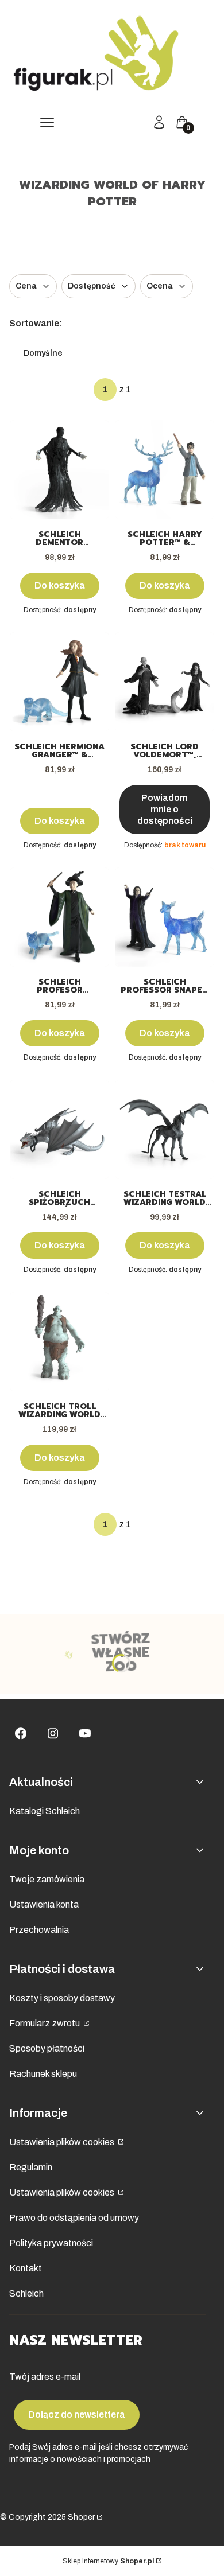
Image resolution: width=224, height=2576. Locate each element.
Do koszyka (60, 585)
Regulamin (31, 2167)
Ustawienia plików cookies (63, 2142)
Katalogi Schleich (45, 1811)
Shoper (81, 2517)
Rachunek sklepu (43, 2074)
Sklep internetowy (108, 2561)
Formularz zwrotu (45, 2023)
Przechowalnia (39, 1930)
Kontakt (26, 2268)
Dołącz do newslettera (77, 2414)
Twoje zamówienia (47, 1879)
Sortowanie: (36, 323)
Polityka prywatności (51, 2243)
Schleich (26, 2293)
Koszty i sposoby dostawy (62, 1998)
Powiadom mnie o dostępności (165, 809)
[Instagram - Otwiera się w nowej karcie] (53, 1733)
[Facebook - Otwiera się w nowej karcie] (21, 1733)
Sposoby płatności (47, 2048)
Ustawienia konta (44, 1904)
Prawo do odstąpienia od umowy (74, 2218)
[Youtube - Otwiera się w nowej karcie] (85, 1733)
